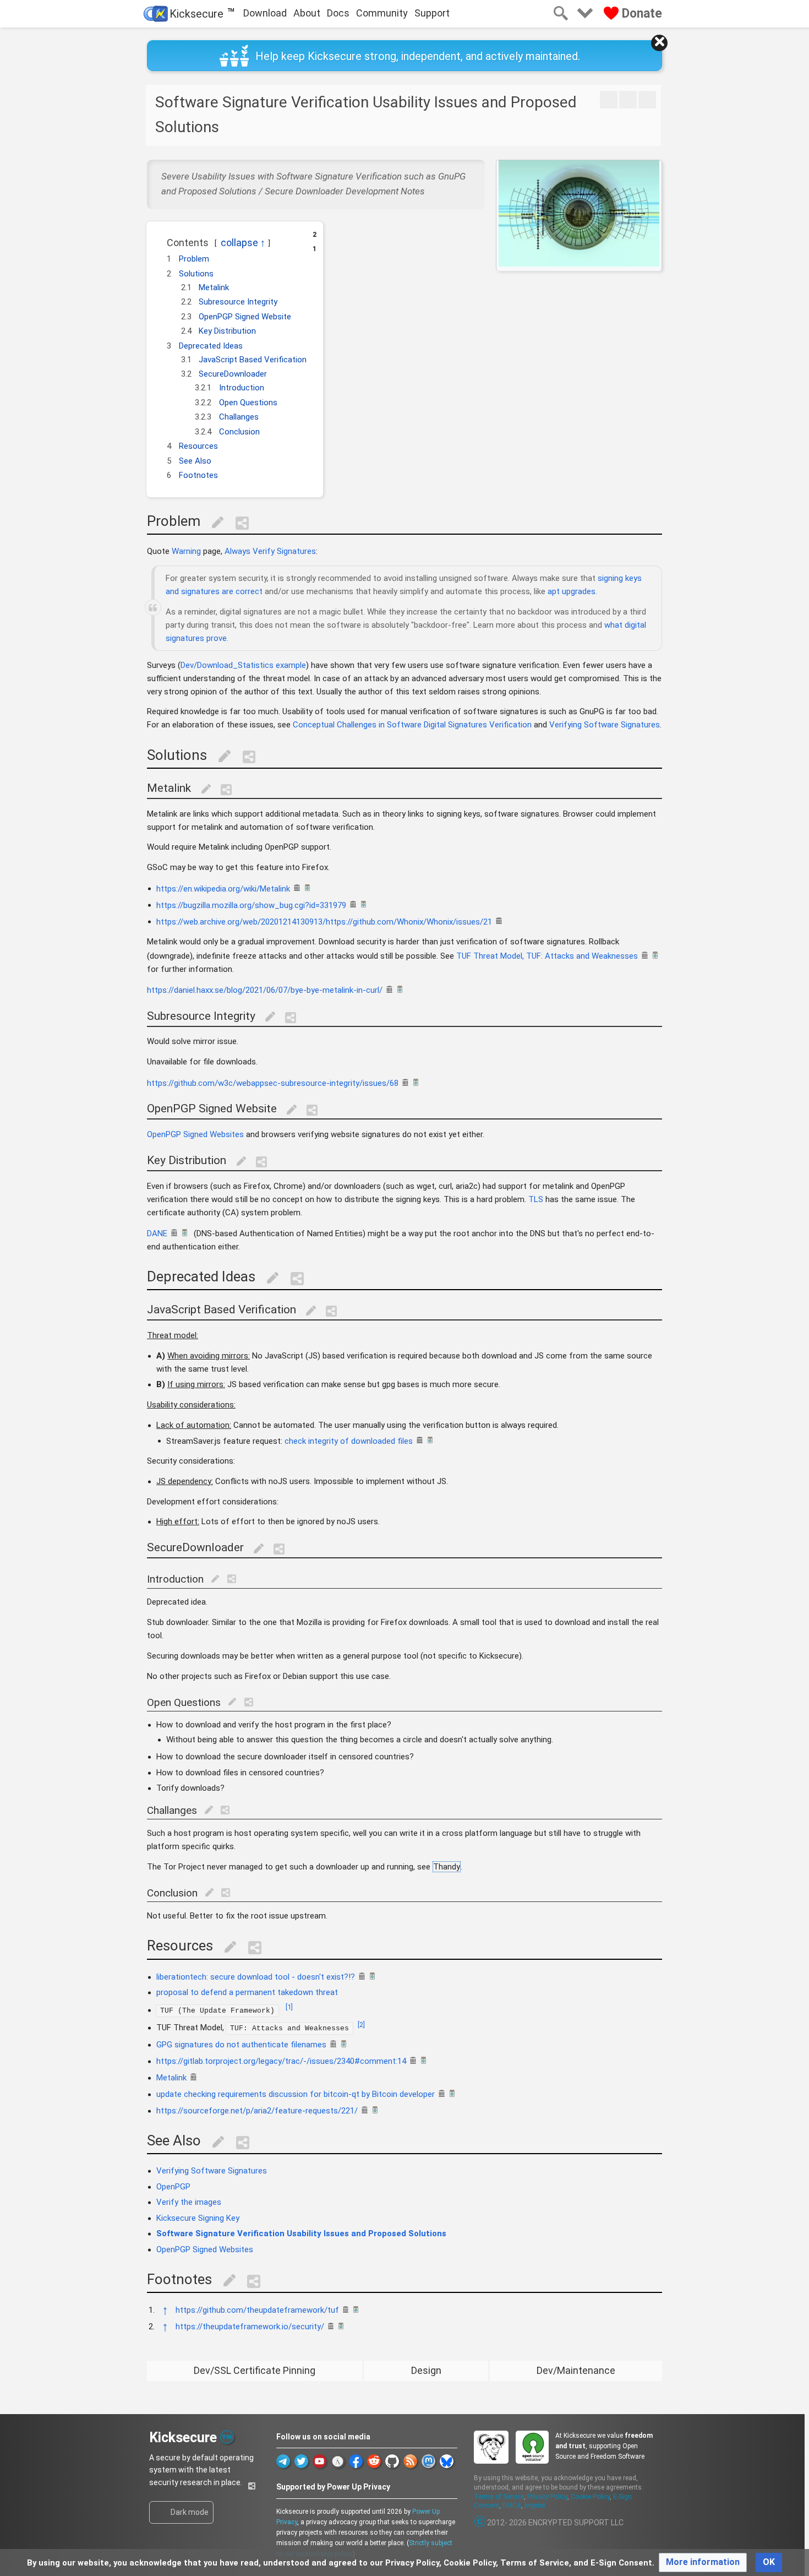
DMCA (512, 2506)
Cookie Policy (590, 2497)
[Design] (628, 100)
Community (382, 13)
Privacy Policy (547, 2497)
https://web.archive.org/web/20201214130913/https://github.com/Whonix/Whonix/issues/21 (324, 921)
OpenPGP (173, 2187)
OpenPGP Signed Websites (195, 1134)
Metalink (171, 2078)
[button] (161, 239)
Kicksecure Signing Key (198, 2218)
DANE (157, 1233)
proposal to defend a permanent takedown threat (247, 1992)
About (307, 13)
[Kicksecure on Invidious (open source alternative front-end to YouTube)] (338, 2461)
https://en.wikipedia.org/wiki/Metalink (223, 888)
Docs (338, 13)
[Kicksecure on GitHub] (392, 2461)
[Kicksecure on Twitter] (301, 2461)
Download (265, 13)
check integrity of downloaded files (349, 1441)
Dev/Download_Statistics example (243, 665)
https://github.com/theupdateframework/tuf (257, 2310)
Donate (640, 13)
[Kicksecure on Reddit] (374, 2461)
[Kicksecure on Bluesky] (447, 2461)
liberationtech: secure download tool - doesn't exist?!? (256, 1977)
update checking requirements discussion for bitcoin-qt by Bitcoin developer (296, 2094)
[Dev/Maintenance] (647, 100)
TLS (536, 1199)
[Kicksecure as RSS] (410, 2461)
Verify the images (189, 2202)
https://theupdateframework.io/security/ (250, 2327)
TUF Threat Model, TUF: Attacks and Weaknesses (547, 956)
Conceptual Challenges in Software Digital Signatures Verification (412, 725)
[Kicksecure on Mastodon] (428, 2461)
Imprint (535, 2506)
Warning (186, 551)
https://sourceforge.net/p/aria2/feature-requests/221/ (257, 2111)
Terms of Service (499, 2497)
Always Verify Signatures (270, 551)
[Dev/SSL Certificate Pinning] (609, 100)
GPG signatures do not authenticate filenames (241, 2045)
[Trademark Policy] (227, 2436)
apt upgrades (572, 591)
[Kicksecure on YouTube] (319, 2461)
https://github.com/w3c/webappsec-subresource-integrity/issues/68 (273, 1083)
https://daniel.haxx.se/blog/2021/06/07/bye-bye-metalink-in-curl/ (265, 990)
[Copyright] (480, 2523)
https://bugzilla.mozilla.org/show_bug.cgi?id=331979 (251, 905)
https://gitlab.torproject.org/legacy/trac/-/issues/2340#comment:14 (281, 2061)
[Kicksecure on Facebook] (356, 2461)
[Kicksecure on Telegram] (283, 2461)
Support (432, 13)
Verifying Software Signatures (605, 725)
